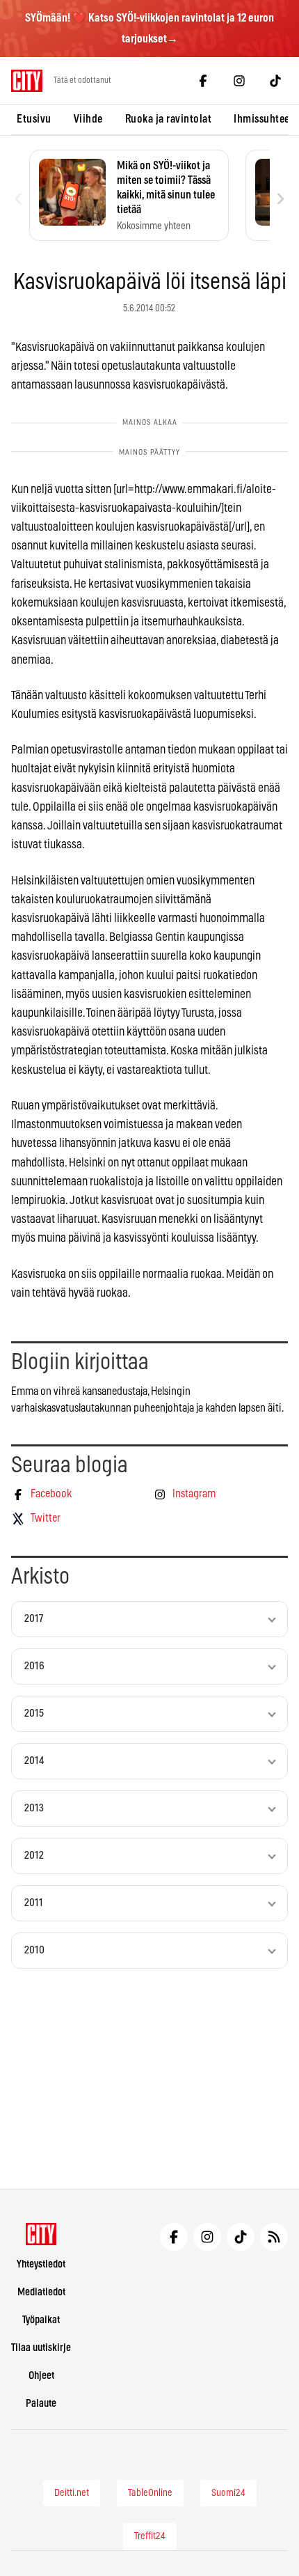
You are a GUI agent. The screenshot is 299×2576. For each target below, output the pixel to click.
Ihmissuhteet (264, 119)
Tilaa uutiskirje (41, 2348)
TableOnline (150, 2493)
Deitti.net (72, 2493)
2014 (34, 1761)
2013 (34, 1808)
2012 (34, 1856)
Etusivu (34, 119)
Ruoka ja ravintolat (169, 119)
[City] (41, 2234)
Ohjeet (41, 2376)
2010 (34, 1950)
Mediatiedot (41, 2292)
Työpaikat (41, 2320)
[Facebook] (203, 81)
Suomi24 (228, 2493)
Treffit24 (150, 2536)
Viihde (88, 119)
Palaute (41, 2404)
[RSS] (274, 2237)
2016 (34, 1666)
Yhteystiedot (41, 2264)
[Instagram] (239, 81)
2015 (34, 1714)
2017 (34, 1619)
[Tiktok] (275, 81)
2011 (34, 1903)
